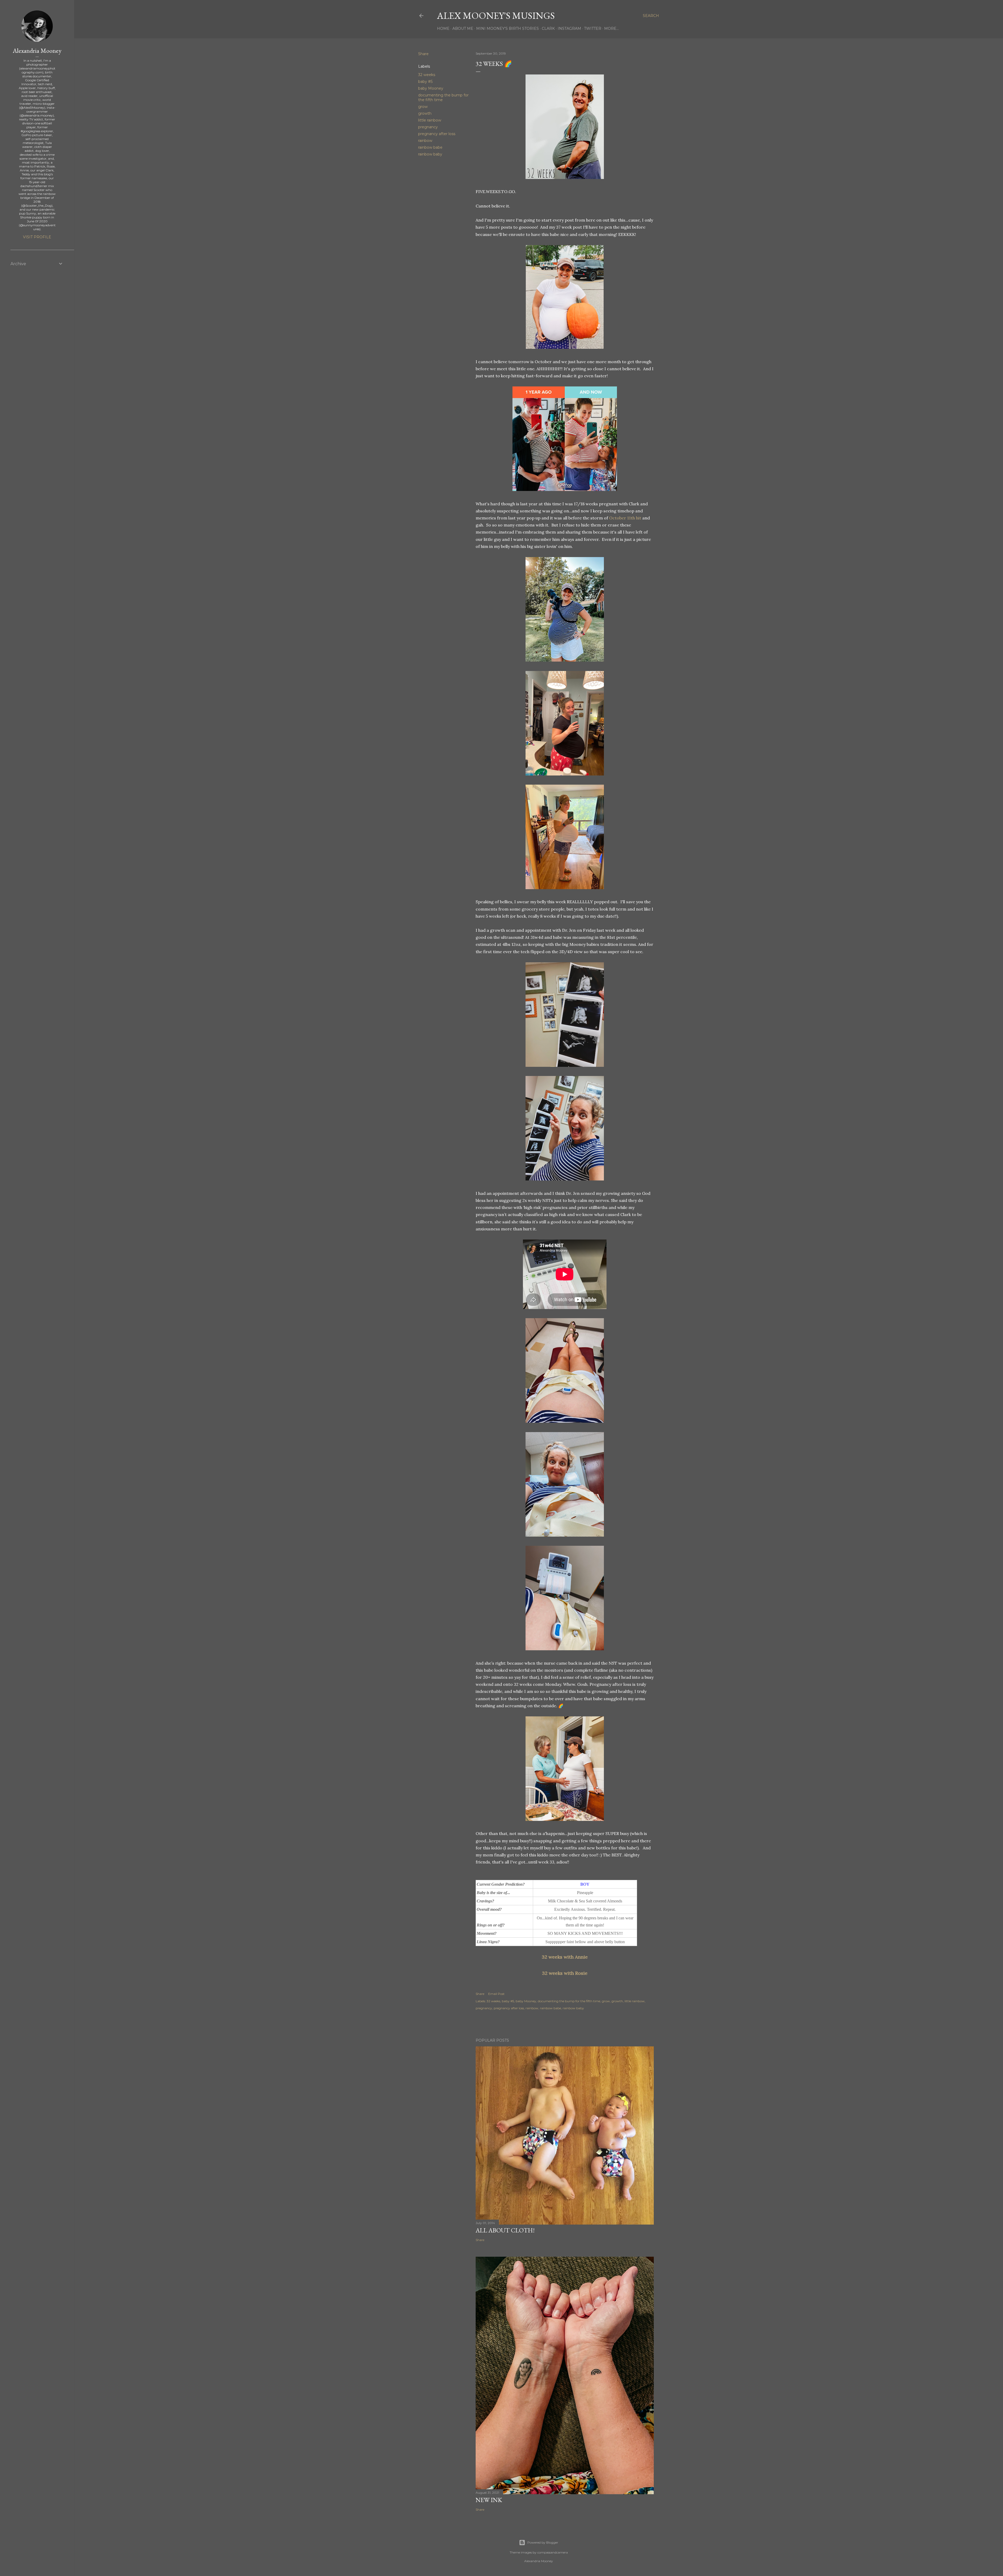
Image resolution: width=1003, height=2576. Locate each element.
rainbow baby (430, 154)
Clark (548, 28)
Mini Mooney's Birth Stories (508, 28)
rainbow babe (430, 147)
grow (423, 107)
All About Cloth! (505, 2230)
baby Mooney (431, 88)
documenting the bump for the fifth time (569, 2001)
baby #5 (425, 82)
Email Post (496, 1994)
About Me (463, 28)
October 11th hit (625, 518)
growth (425, 113)
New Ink (489, 2500)
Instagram (569, 28)
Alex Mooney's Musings (496, 16)
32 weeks (427, 75)
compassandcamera (553, 2552)
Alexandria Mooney (37, 51)
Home (443, 28)
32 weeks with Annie (565, 1957)
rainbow (425, 141)
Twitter (593, 28)
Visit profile (37, 237)
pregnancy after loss (437, 134)
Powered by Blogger (543, 2542)
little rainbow (430, 120)
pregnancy (428, 127)
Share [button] (423, 54)
